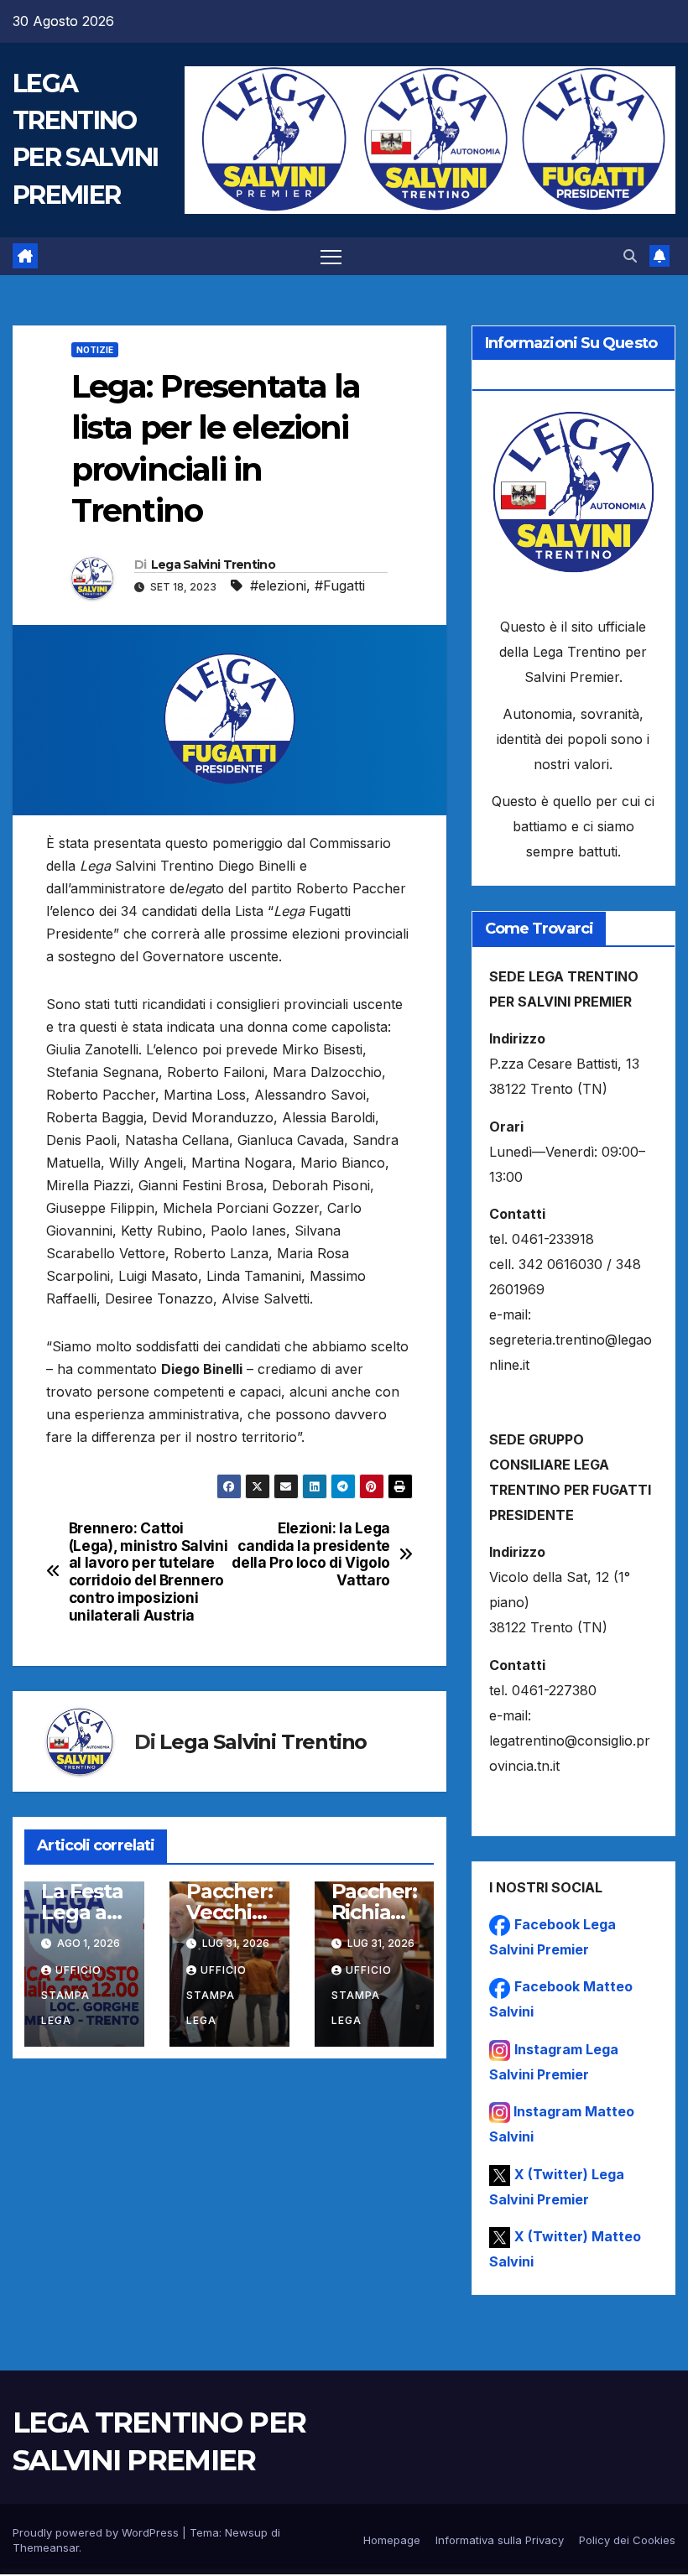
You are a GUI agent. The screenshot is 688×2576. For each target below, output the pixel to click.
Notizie (95, 350)
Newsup (246, 2532)
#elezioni (278, 585)
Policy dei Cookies (627, 2540)
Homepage (392, 2540)
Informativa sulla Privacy (500, 2540)
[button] (630, 256)
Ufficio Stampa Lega (71, 1995)
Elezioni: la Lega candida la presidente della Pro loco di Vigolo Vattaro (311, 1554)
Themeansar (46, 2547)
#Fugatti (340, 585)
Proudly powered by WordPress (97, 2532)
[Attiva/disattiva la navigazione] (331, 256)
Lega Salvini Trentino (213, 565)
